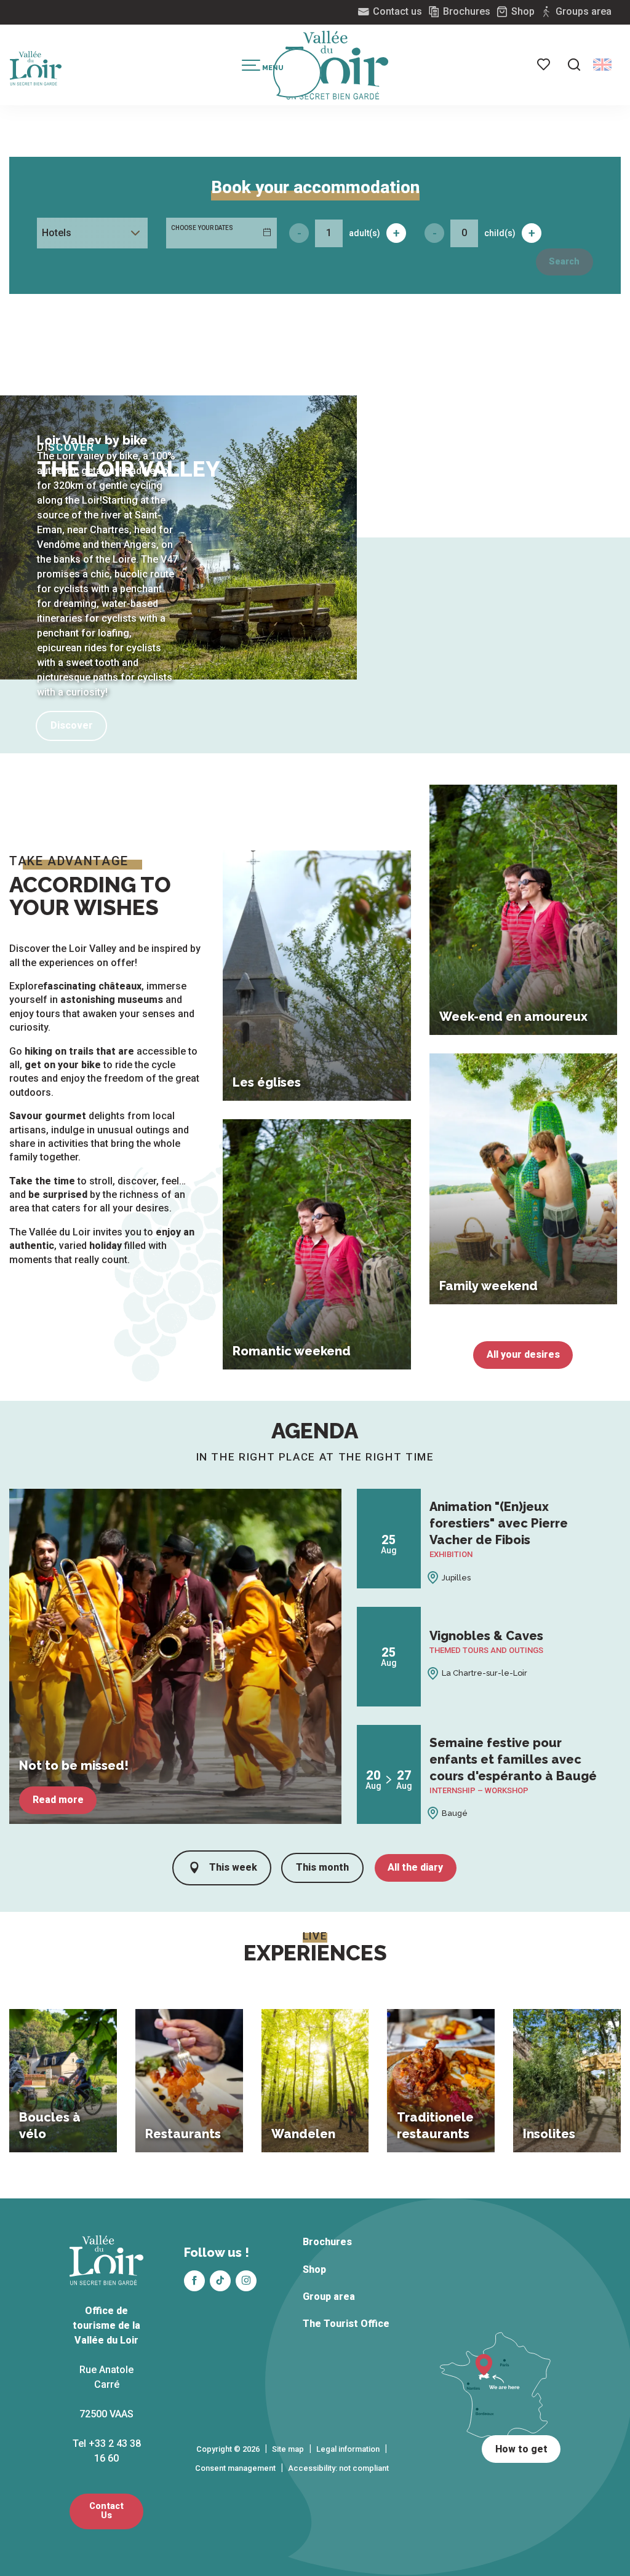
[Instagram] (246, 2281)
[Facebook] (194, 2281)
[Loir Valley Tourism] (337, 65)
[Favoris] (544, 65)
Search (564, 262)
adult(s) (365, 233)
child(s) (500, 233)
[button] (574, 65)
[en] (602, 65)
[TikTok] (220, 2281)
